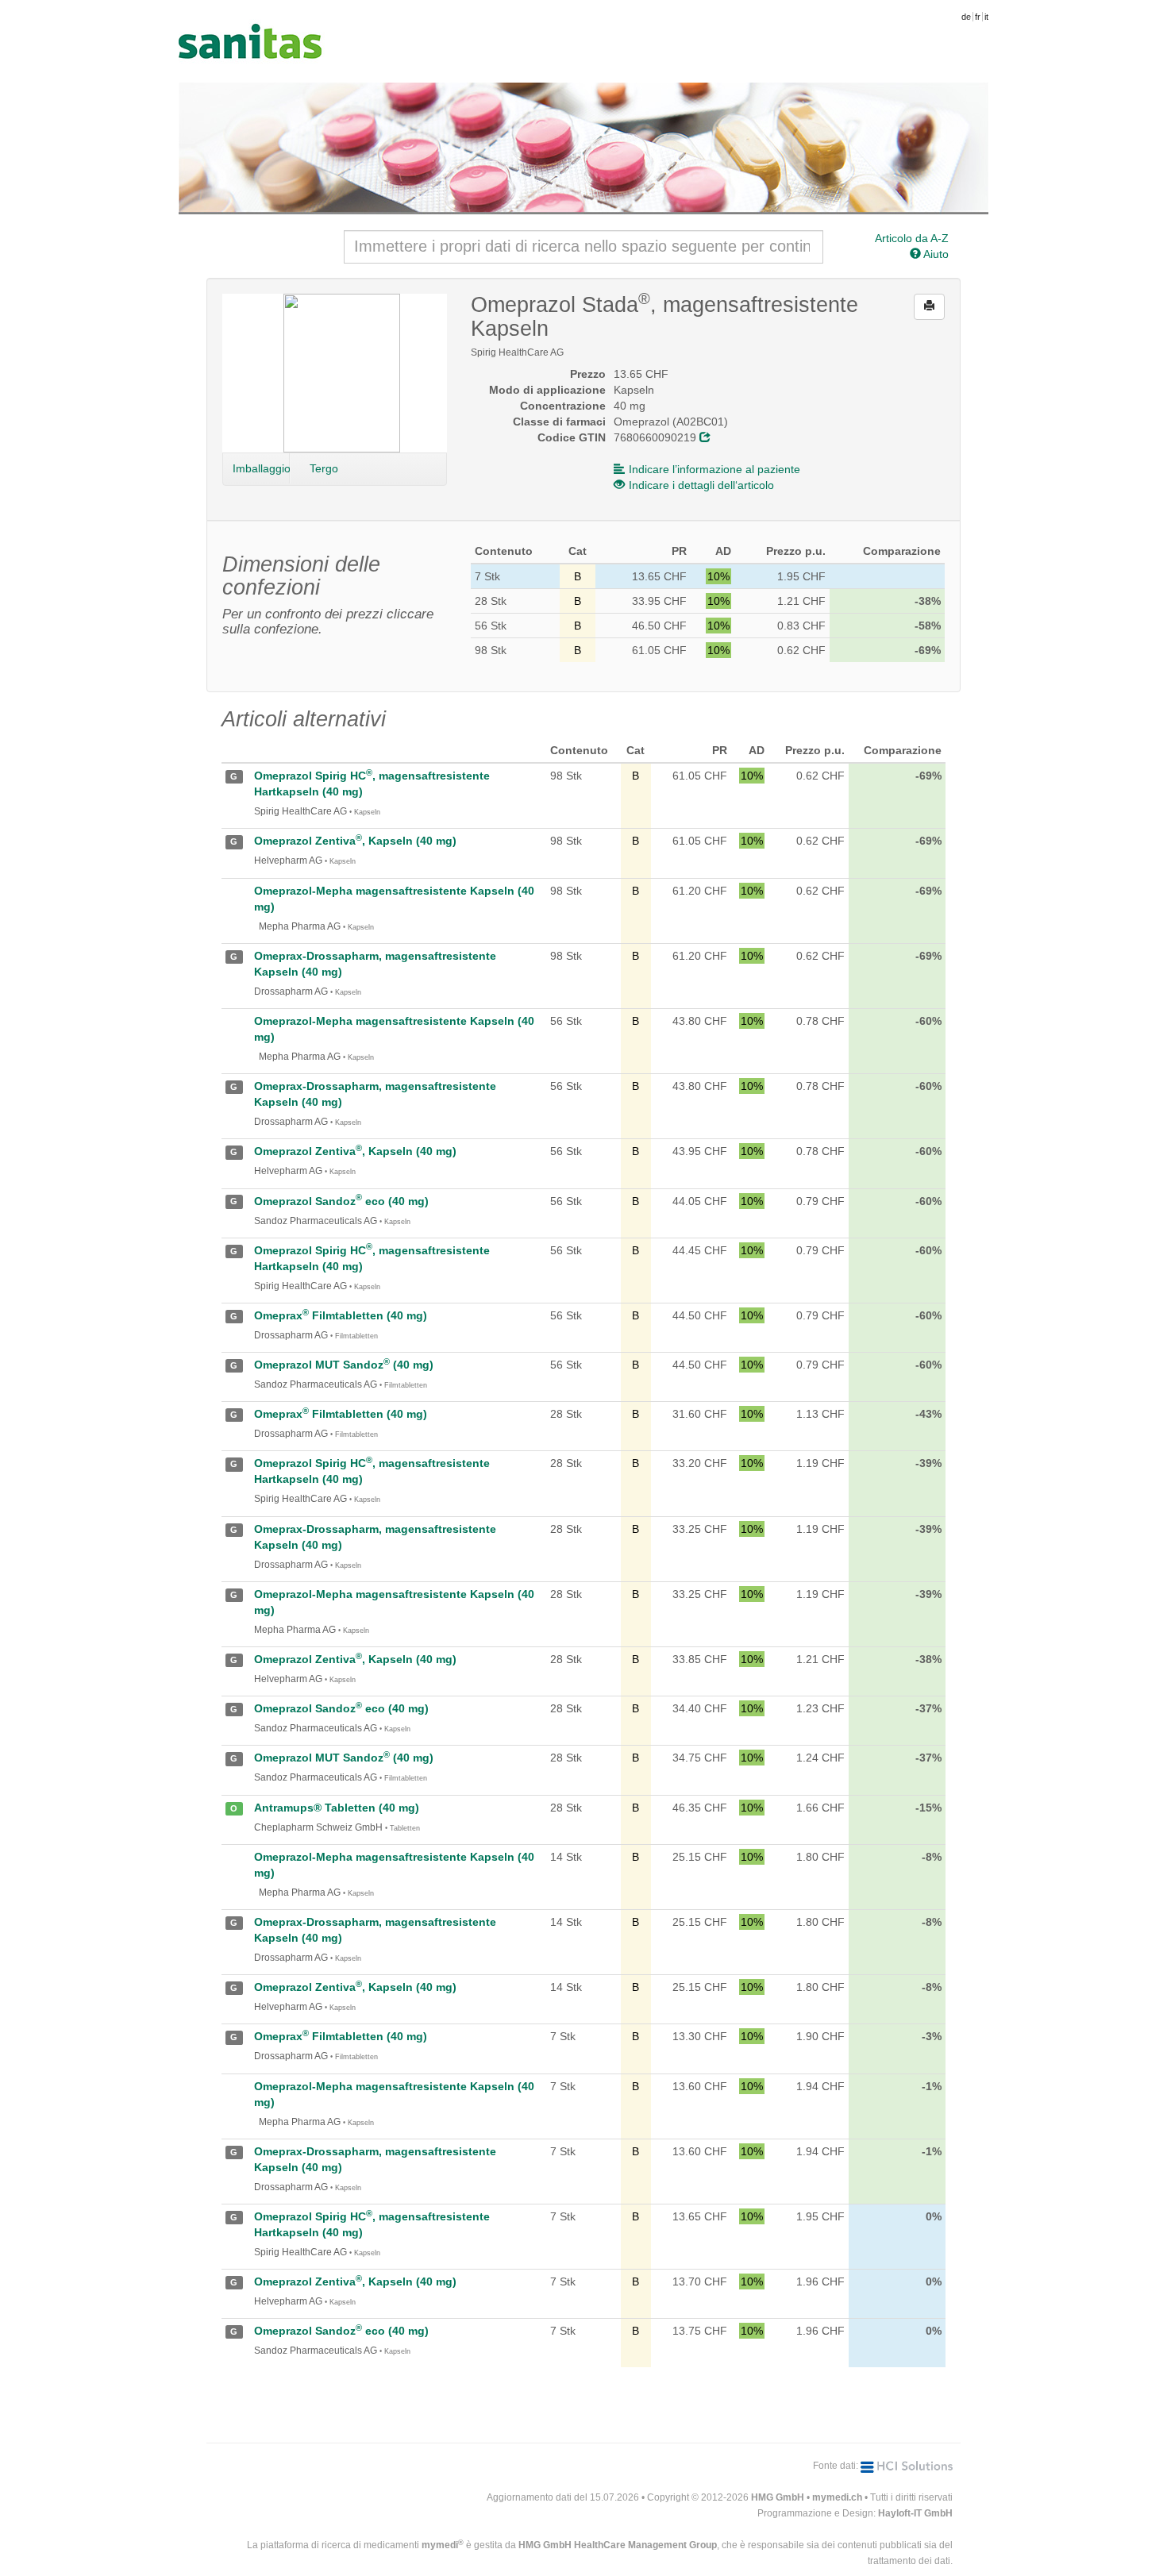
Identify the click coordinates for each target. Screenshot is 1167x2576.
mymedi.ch (837, 2497)
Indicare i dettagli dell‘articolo (701, 485)
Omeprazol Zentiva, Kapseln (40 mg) (355, 841)
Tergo (324, 468)
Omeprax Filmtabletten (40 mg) (341, 1315)
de (966, 17)
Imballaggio (261, 468)
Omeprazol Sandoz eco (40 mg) (341, 1201)
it (986, 17)
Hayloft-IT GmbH (915, 2513)
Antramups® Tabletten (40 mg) (337, 1808)
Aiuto (935, 254)
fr (978, 17)
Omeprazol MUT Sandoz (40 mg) (344, 1365)
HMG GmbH (778, 2497)
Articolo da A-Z (912, 238)
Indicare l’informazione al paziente (714, 469)
